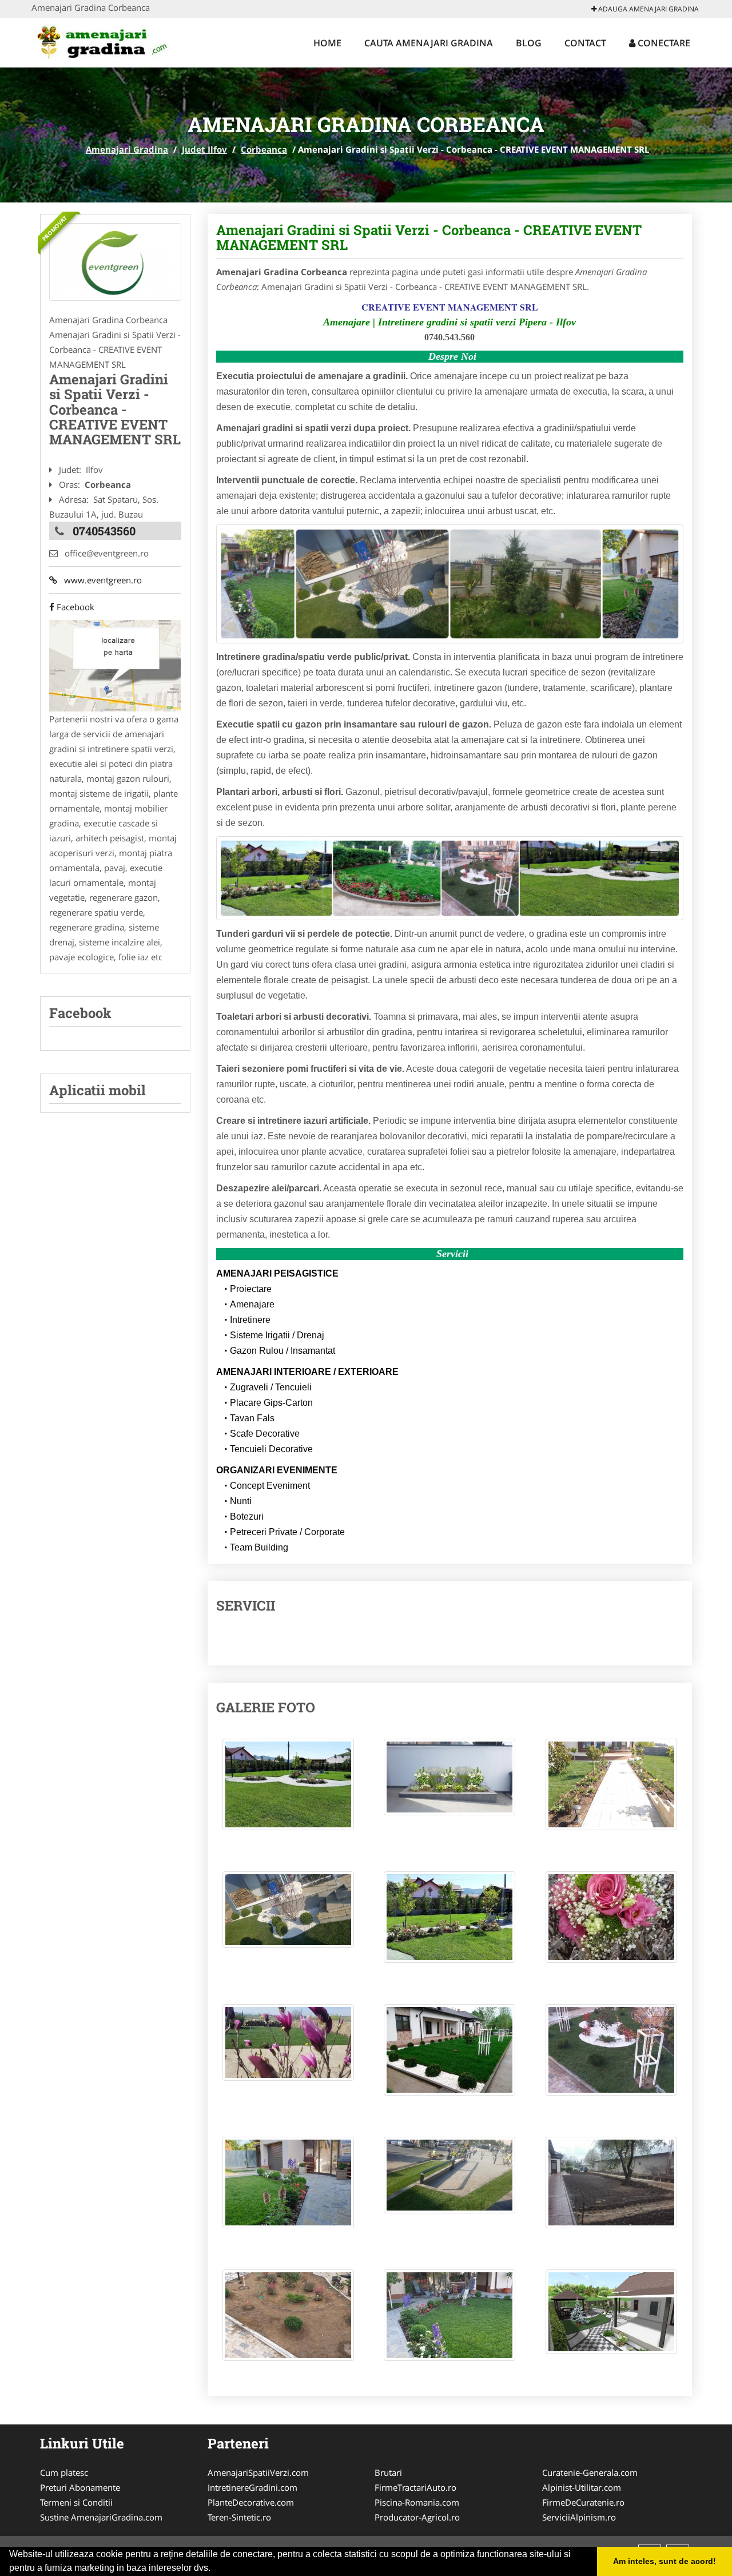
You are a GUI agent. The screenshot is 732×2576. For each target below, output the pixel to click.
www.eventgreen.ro (100, 580)
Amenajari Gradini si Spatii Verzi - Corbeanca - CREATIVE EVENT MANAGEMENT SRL (429, 237)
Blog (529, 43)
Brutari (388, 2472)
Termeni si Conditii (76, 2502)
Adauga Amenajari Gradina (648, 9)
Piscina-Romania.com (417, 2502)
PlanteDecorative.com (251, 2502)
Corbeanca (264, 149)
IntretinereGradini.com (252, 2487)
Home (327, 43)
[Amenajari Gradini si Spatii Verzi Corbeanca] (115, 262)
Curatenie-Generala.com (590, 2472)
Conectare (663, 43)
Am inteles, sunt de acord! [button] (665, 2561)
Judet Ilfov (204, 149)
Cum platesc (64, 2472)
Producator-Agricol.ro (417, 2517)
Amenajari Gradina (127, 149)
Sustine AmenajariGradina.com (101, 2517)
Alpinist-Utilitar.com (582, 2487)
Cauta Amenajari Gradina (429, 43)
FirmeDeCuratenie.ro (583, 2502)
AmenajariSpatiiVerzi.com (258, 2472)
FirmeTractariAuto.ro (415, 2487)
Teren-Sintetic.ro (239, 2517)
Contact (585, 43)
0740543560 (104, 531)
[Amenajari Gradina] (107, 41)
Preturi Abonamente (80, 2487)
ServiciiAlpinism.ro (579, 2517)
